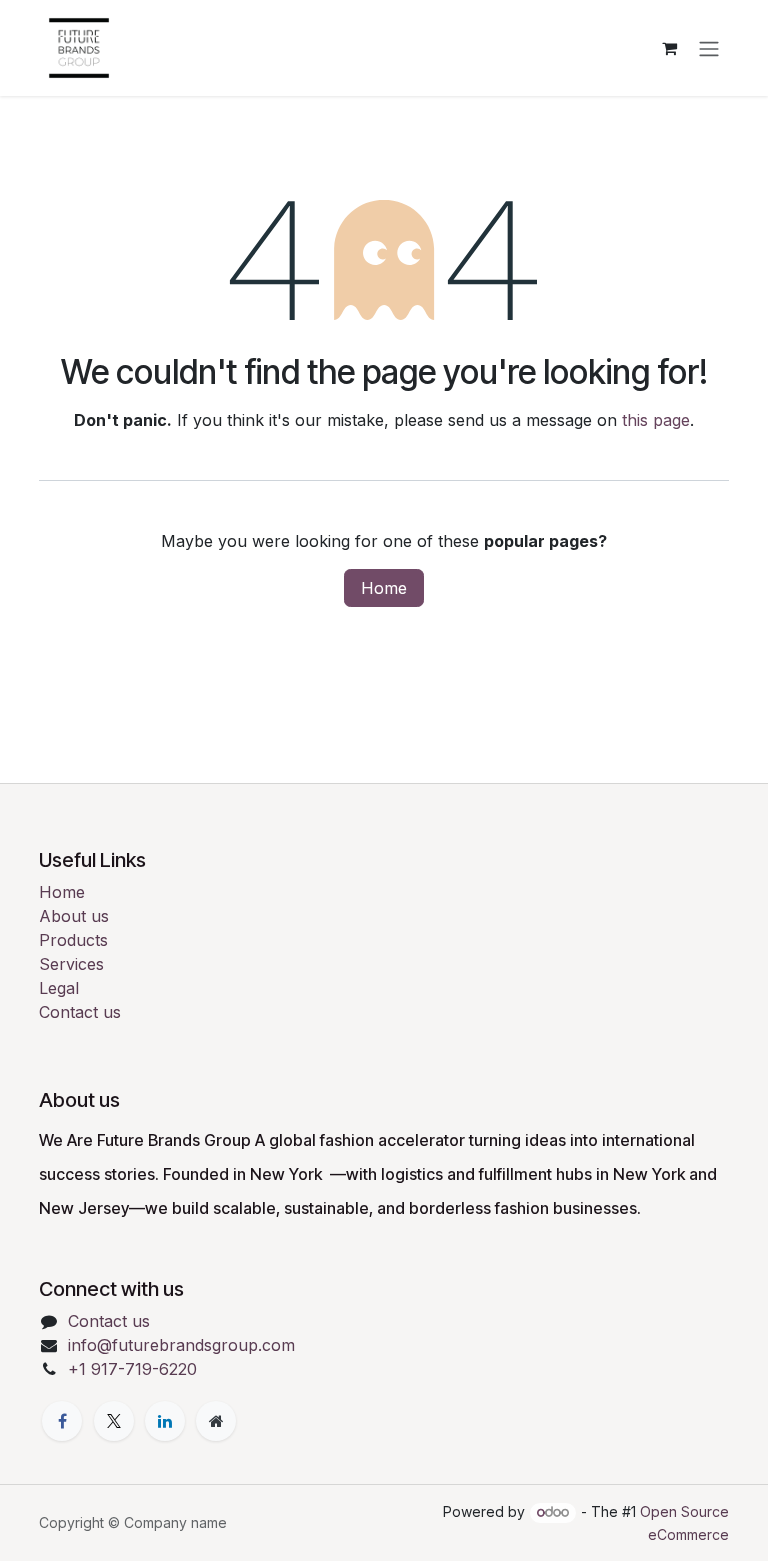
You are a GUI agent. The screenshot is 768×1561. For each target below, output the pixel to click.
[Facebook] (62, 1421)
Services (71, 964)
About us (74, 916)
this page (656, 420)
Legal (59, 988)
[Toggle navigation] (709, 48)
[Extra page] (216, 1421)
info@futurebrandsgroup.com (181, 1345)
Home (384, 588)
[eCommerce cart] (669, 48)
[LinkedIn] (165, 1421)
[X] (114, 1421)
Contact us (80, 1012)
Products (73, 940)
